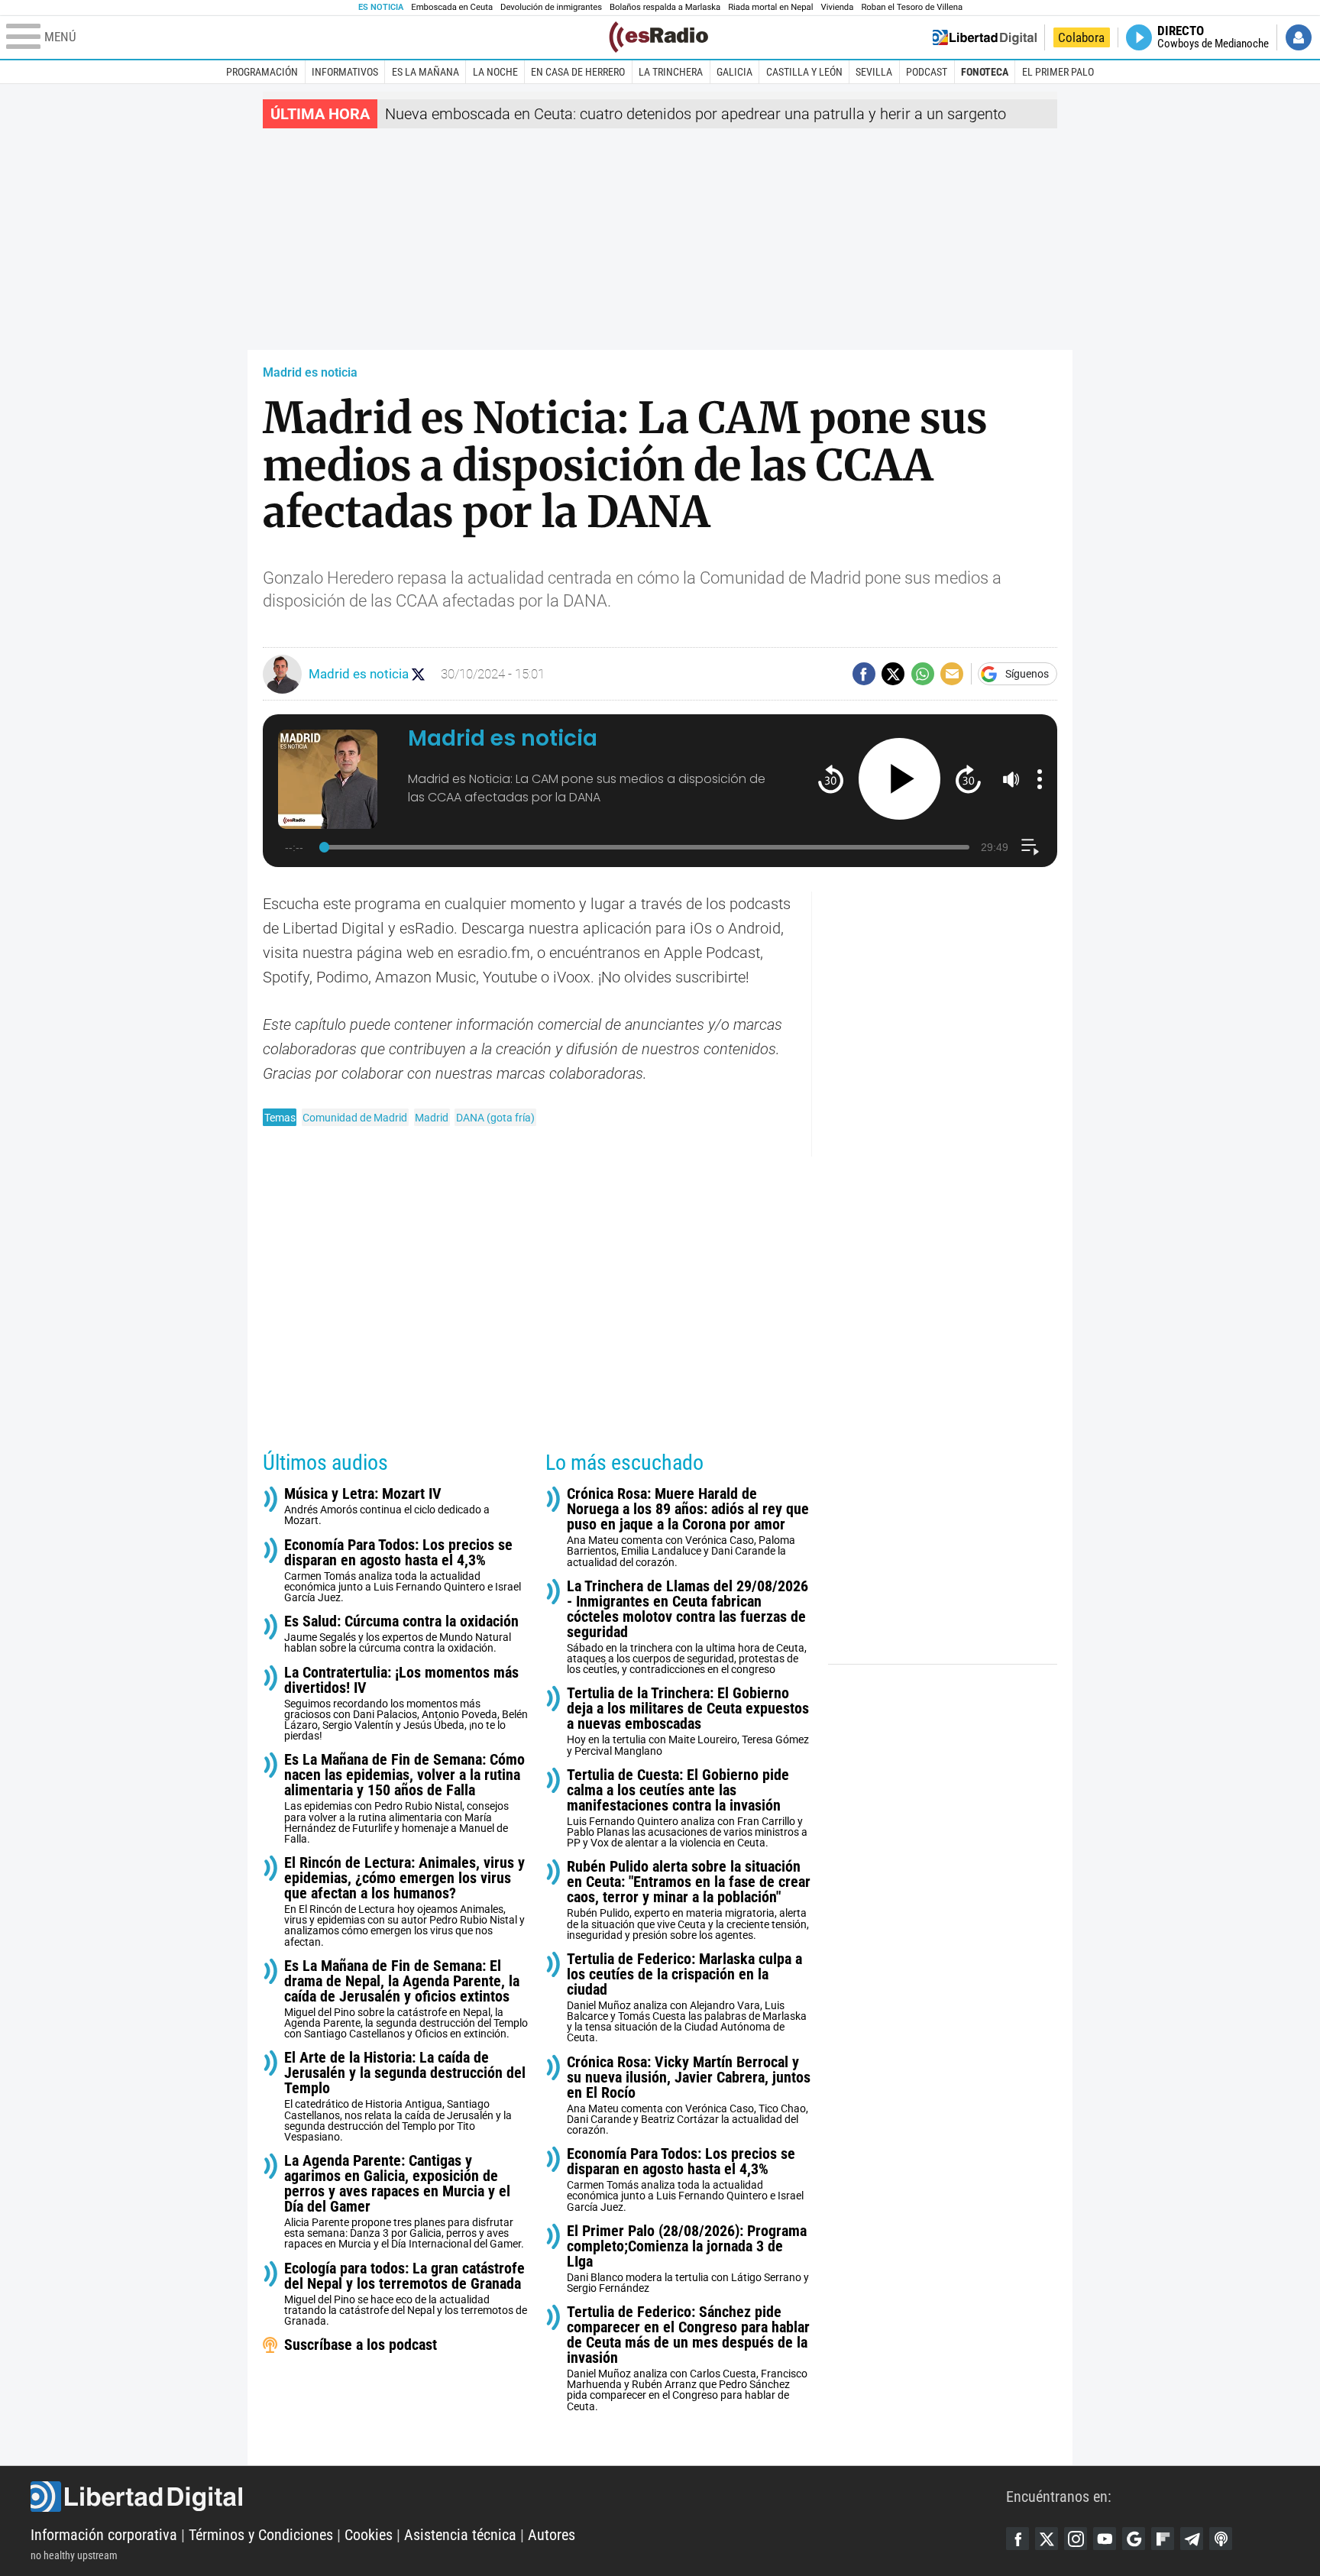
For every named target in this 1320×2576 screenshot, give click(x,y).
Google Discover (1134, 2539)
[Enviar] (923, 674)
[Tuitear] (893, 674)
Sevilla (874, 72)
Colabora (1081, 37)
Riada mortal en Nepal (770, 7)
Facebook (1017, 2539)
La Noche (495, 72)
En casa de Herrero (578, 72)
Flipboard (1163, 2539)
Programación (262, 72)
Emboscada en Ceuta (452, 7)
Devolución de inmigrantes (551, 7)
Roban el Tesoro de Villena (912, 7)
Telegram (1192, 2539)
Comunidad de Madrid (355, 1118)
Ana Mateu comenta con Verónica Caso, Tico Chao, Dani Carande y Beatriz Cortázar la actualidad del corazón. (689, 2095)
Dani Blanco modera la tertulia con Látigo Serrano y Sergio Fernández (688, 2259)
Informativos (345, 72)
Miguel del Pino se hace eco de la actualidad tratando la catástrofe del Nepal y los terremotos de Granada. (406, 2294)
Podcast (927, 72)
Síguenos (1027, 674)
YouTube (1105, 2539)
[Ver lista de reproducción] (1030, 847)
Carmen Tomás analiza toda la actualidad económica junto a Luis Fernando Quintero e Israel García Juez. (403, 1570)
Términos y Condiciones (261, 2535)
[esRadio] (658, 37)
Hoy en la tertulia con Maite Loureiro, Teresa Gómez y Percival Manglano (688, 1721)
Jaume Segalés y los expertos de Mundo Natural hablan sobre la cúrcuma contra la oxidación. (401, 1634)
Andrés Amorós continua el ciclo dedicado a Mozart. (387, 1506)
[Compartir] (864, 674)
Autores (552, 2535)
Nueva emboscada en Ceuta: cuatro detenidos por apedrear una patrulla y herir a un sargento (696, 114)
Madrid (432, 1118)
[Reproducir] (899, 779)
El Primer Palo (1058, 72)
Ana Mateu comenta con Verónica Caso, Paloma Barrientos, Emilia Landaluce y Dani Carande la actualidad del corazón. (688, 1527)
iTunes (1221, 2539)
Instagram (1076, 2539)
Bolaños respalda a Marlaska (665, 7)
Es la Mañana (425, 72)
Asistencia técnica (460, 2535)
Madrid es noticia (310, 372)
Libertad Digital (518, 2497)
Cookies (369, 2535)
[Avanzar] (968, 779)
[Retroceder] (831, 779)
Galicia (734, 72)
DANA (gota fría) (495, 1118)
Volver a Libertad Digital (985, 37)
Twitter (1047, 2539)
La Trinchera (671, 72)
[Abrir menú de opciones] (1040, 779)
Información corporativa (104, 2535)
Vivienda (837, 7)
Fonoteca (985, 72)
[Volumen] (1011, 779)
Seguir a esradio (418, 674)
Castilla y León (804, 72)
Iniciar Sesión (1299, 37)
